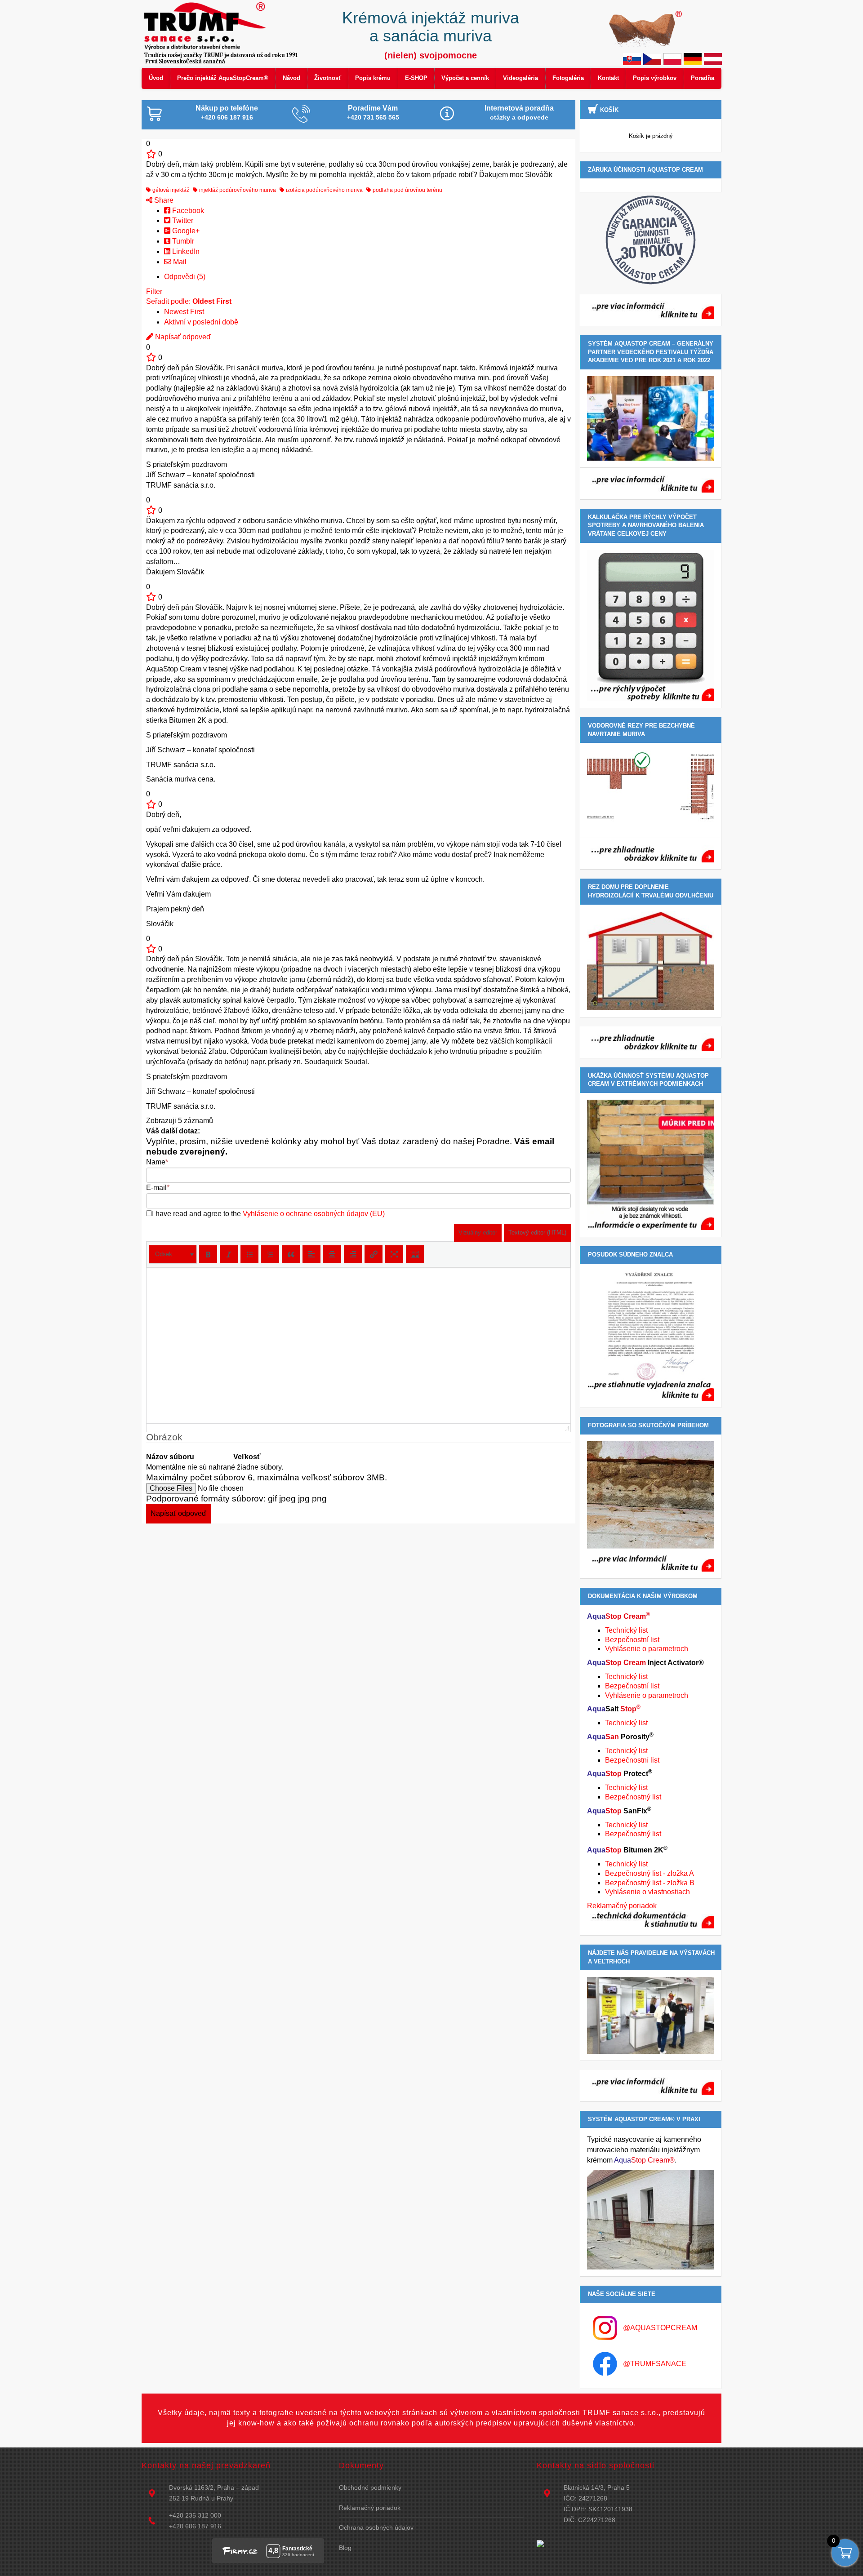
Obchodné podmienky (370, 2487)
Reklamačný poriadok (622, 1906)
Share (163, 200)
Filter (154, 291)
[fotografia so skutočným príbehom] (651, 1506)
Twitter (182, 220)
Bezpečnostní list (632, 1640)
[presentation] (173, 1254)
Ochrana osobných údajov (376, 2527)
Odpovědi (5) (185, 277)
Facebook (187, 211)
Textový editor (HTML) (537, 1232)
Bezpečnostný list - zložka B (650, 1883)
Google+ (185, 231)
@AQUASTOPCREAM (660, 2328)
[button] (173, 1254)
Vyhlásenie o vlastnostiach (647, 1892)
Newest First (184, 312)
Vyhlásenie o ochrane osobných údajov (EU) (314, 1214)
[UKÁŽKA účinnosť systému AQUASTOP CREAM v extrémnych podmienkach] (651, 1165)
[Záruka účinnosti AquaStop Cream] (651, 240)
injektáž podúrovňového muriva (237, 190)
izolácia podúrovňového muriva (324, 190)
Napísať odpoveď (182, 337)
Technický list (626, 1630)
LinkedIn (185, 251)
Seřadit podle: (189, 301)
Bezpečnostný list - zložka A (649, 1873)
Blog (345, 2548)
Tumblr (182, 241)
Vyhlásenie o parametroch (647, 1649)
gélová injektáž (170, 190)
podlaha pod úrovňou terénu (407, 190)
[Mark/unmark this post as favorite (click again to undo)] (151, 154)
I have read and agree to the (268, 1214)
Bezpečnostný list (633, 1797)
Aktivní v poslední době (201, 322)
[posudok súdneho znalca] (651, 1336)
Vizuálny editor (478, 1232)
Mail (179, 262)
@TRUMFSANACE (655, 2364)
